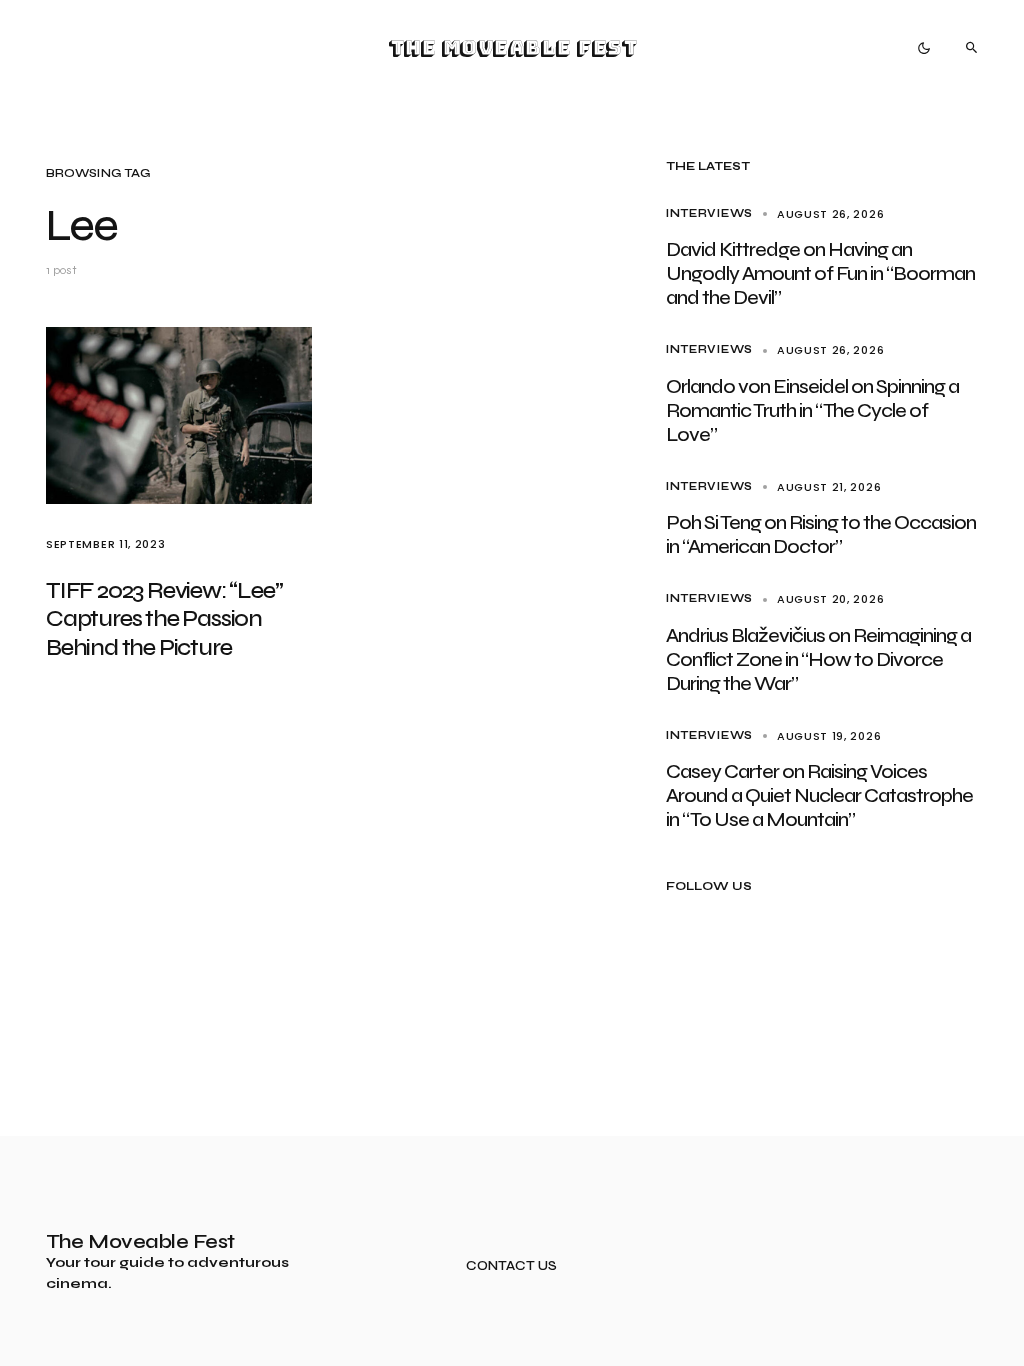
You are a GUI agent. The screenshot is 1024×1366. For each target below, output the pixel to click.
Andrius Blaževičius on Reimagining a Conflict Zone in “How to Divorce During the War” (818, 659)
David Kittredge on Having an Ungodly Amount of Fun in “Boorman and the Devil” (820, 273)
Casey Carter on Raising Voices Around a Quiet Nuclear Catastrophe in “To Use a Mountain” (819, 795)
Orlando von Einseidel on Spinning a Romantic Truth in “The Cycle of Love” (812, 410)
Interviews (709, 213)
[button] (924, 48)
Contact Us (511, 1266)
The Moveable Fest (512, 48)
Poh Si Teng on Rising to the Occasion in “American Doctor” (821, 534)
